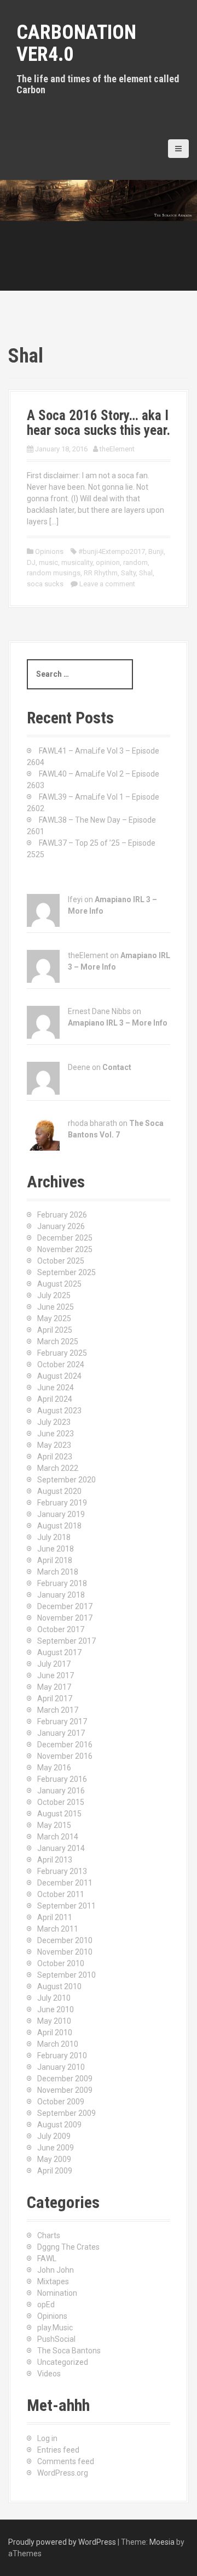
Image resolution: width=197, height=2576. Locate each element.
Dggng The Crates (68, 2247)
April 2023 (55, 1457)
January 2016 (61, 1791)
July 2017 (54, 1664)
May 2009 (54, 2159)
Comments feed (66, 2461)
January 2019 (61, 1514)
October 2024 (61, 1365)
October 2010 (61, 1963)
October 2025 (61, 1261)
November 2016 (65, 1756)
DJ (31, 562)
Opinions (49, 551)
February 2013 (62, 1871)
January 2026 (61, 1226)
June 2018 (56, 1549)
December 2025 (65, 1238)
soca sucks (45, 584)
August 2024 (59, 1376)
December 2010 (65, 1940)
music (48, 562)
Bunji (156, 551)
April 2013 (55, 1860)
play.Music (55, 2328)
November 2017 (65, 1618)
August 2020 (59, 1491)
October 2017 (61, 1629)
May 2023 (54, 1445)
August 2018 (59, 1526)
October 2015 (61, 1802)
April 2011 (55, 1917)
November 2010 (65, 1952)
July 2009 (54, 2136)
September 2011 (66, 1906)
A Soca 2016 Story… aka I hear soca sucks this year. (99, 423)
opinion (108, 562)
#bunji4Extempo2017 (112, 551)
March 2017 (58, 1710)
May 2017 (54, 1687)
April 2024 (55, 1399)
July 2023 (54, 1422)
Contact (117, 1067)
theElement (117, 449)
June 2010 (56, 2009)
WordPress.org (63, 2473)
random (135, 562)
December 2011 (65, 1883)
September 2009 (66, 2113)
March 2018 (58, 1572)
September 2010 (66, 1975)
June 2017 (56, 1675)
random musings (54, 573)
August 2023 (59, 1411)
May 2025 (54, 1318)
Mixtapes (53, 2281)
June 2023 (56, 1434)
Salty (128, 573)
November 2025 (65, 1249)
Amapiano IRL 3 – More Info (118, 1023)
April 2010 (55, 2033)
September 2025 (66, 1272)
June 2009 (56, 2148)
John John (56, 2270)
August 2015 (59, 1814)
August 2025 (59, 1284)
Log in (47, 2438)
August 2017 (59, 1652)
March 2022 (58, 1468)
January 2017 (61, 1733)
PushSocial (56, 2339)
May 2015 (54, 1825)
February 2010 (62, 2056)
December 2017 (65, 1606)
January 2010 (61, 2067)
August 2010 (59, 1986)
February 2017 (62, 1722)
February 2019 (62, 1503)
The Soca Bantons (69, 2351)
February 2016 (62, 1779)
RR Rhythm (101, 573)
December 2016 (65, 1745)
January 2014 (61, 1848)
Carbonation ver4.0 (76, 43)
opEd (46, 2305)
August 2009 (59, 2125)
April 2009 (55, 2171)
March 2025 (58, 1341)
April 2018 (55, 1560)
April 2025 (55, 1330)
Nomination (57, 2293)
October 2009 (61, 2102)
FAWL (47, 2258)
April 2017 (55, 1699)
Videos (49, 2374)
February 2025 (62, 1353)
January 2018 (61, 1595)
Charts (49, 2235)
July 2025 (54, 1295)
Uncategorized (63, 2362)
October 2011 (61, 1894)
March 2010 (58, 2044)
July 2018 (54, 1537)
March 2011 (58, 1929)
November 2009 (65, 2090)
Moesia (162, 2542)
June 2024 (56, 1388)
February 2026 (62, 1215)
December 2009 (65, 2079)
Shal (146, 573)
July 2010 (54, 1998)
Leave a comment (107, 584)
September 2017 (66, 1641)
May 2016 (54, 1768)
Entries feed (58, 2450)
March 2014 (58, 1837)
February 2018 (62, 1583)
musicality (77, 562)
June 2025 (56, 1307)
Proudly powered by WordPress (62, 2542)
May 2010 (54, 2021)
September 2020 (66, 1480)
